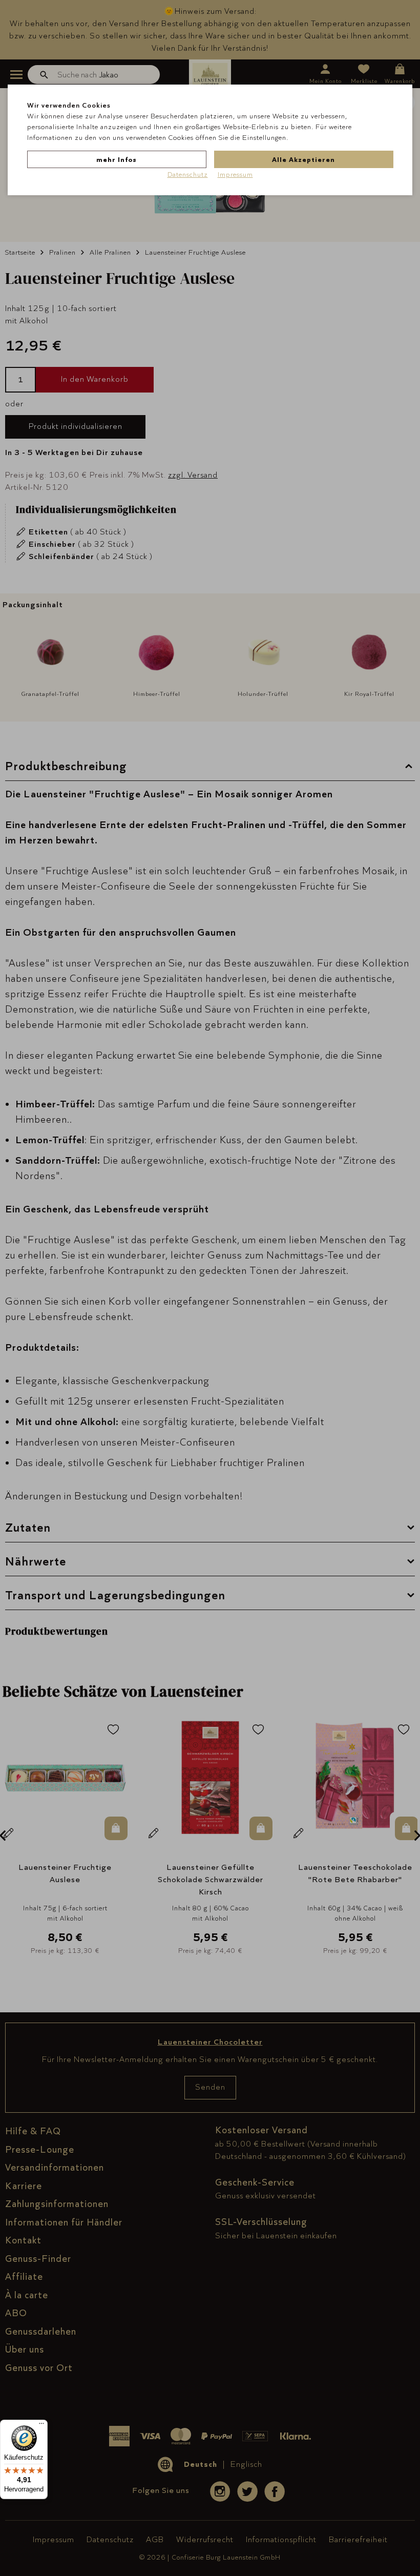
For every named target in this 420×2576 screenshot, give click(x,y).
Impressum (235, 174)
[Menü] (41, 2426)
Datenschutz (188, 174)
